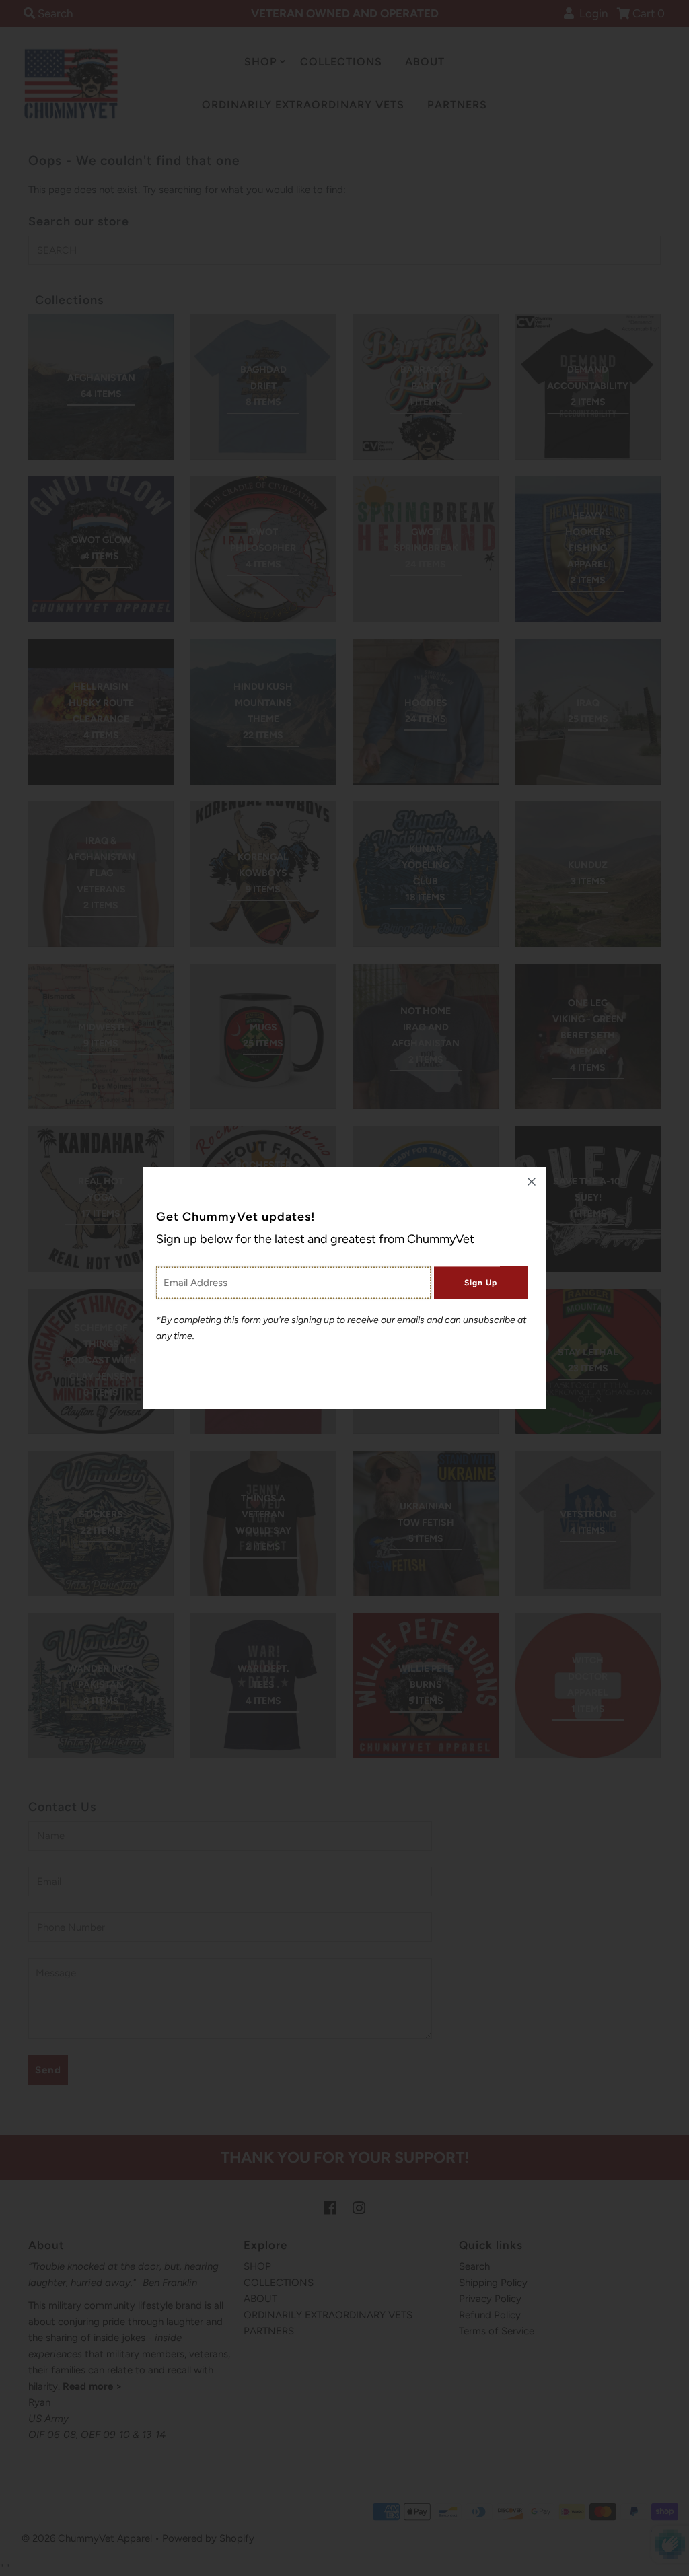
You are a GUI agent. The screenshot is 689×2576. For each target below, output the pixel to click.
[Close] (532, 1182)
